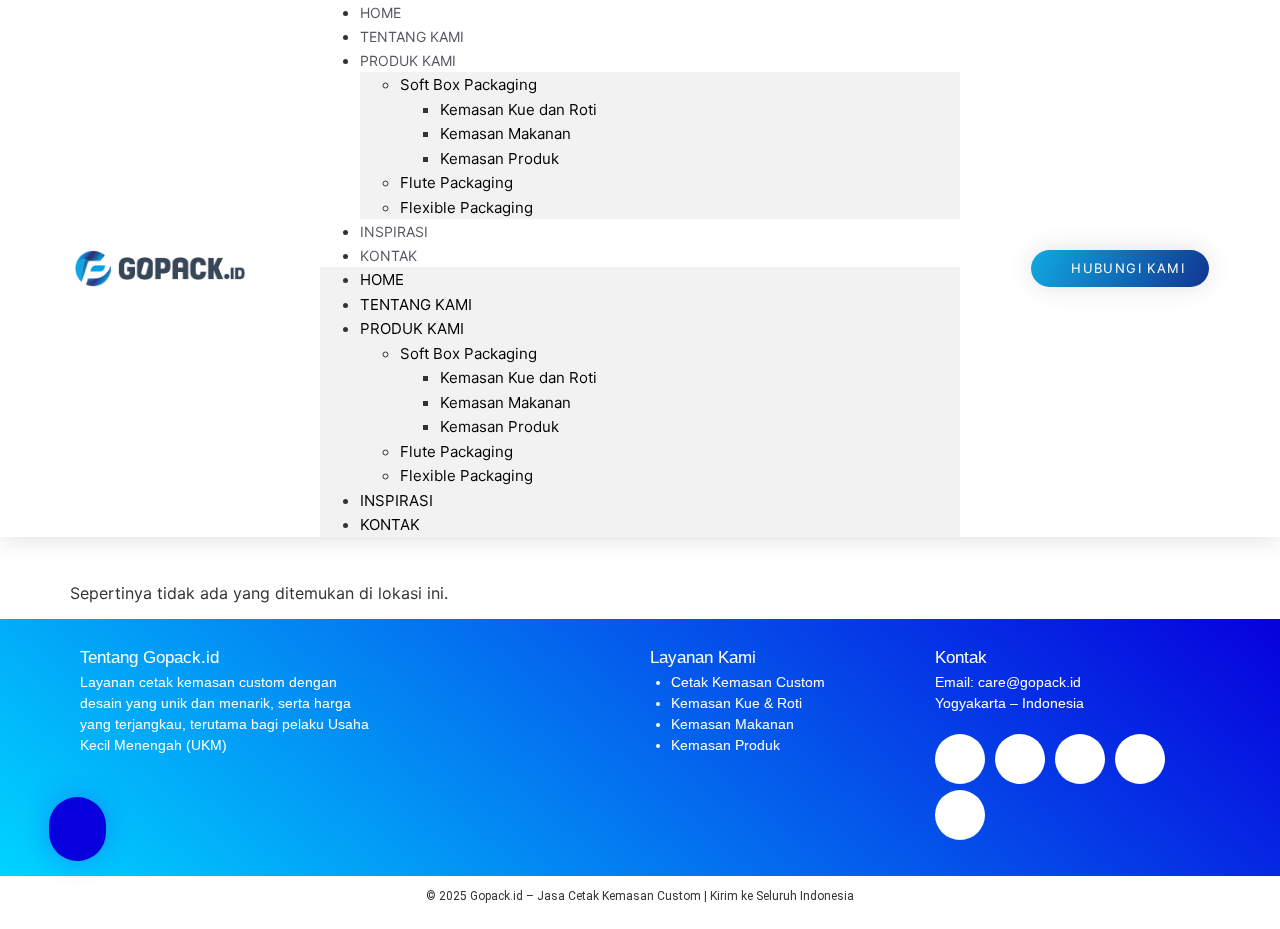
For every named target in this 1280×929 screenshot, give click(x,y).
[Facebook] (960, 759)
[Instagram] (1080, 759)
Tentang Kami (416, 304)
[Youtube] (1020, 759)
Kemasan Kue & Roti (736, 703)
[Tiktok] (960, 815)
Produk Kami (408, 60)
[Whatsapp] (1140, 759)
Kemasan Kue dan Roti (518, 109)
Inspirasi (396, 500)
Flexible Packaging (466, 207)
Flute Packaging (456, 182)
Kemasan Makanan (505, 133)
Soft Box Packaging (468, 84)
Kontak (388, 255)
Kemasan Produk (499, 158)
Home (382, 279)
